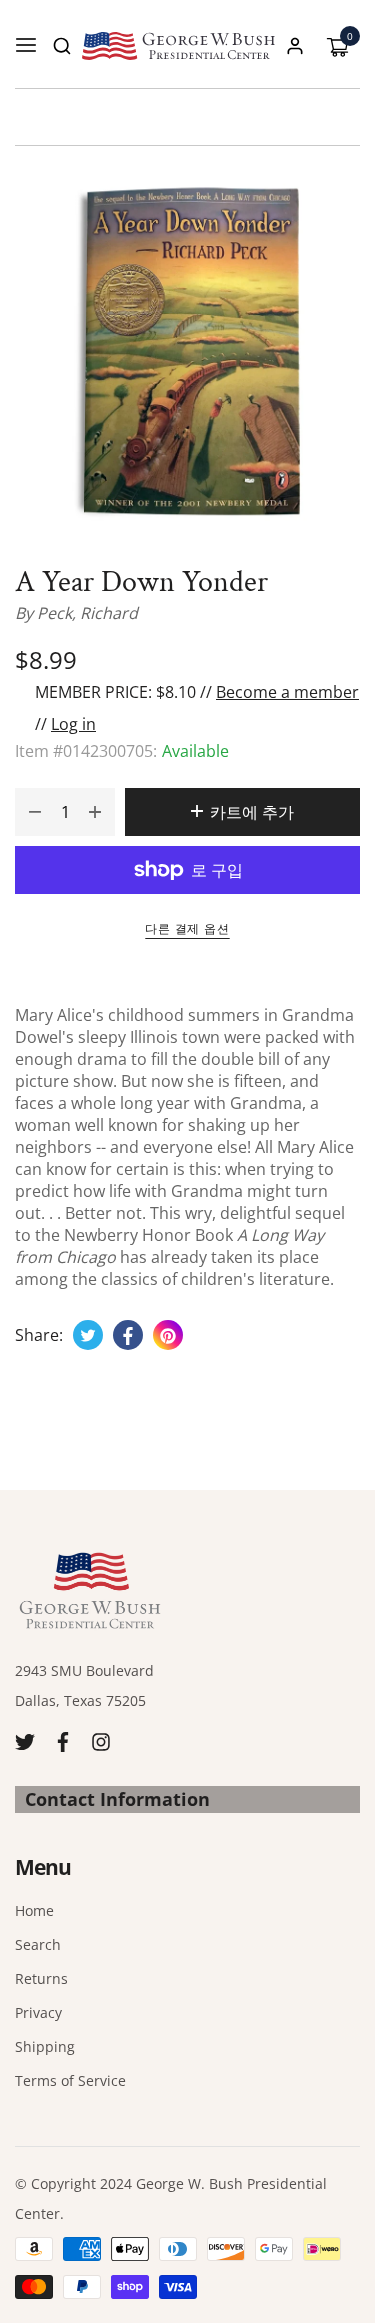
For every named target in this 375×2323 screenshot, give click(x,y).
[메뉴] (26, 46)
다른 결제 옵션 (187, 928)
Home (34, 1910)
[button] (62, 46)
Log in (73, 724)
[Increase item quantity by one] (95, 812)
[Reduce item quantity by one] (35, 812)
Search (38, 1944)
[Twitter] (25, 1740)
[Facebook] (63, 1740)
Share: (39, 1335)
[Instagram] (101, 1740)
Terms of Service (70, 2080)
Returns (41, 1978)
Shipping (45, 2046)
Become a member (287, 692)
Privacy (38, 2012)
